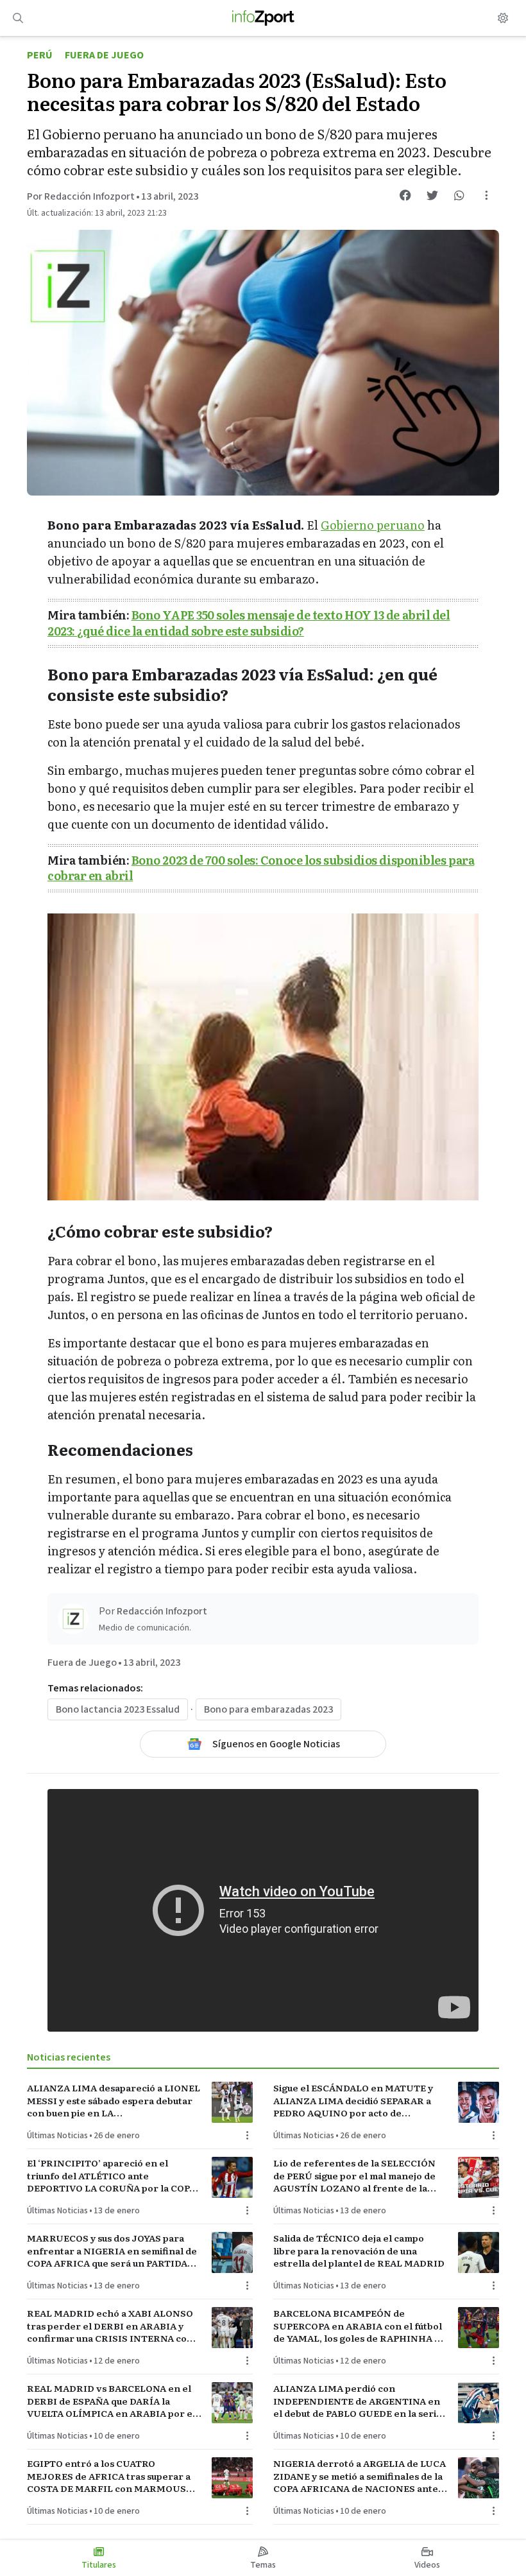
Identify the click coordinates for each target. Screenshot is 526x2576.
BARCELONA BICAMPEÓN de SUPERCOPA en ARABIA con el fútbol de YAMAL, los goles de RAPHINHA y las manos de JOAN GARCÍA (358, 2326)
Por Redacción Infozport (81, 196)
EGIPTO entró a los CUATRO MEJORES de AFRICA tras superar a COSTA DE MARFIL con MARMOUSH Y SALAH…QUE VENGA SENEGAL (110, 2476)
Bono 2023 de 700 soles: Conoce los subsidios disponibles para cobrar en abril (261, 868)
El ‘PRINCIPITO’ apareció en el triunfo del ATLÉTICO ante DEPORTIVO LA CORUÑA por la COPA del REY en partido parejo (111, 2175)
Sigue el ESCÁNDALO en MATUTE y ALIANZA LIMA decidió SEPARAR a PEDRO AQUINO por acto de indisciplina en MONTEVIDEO (353, 2100)
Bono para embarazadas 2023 (268, 1709)
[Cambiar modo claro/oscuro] (503, 18)
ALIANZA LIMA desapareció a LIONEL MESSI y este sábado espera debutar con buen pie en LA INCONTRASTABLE (114, 2100)
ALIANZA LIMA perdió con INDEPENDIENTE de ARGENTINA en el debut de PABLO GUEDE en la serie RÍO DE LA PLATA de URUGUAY (358, 2401)
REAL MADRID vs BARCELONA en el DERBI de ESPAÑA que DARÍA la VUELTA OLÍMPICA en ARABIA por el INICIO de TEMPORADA (111, 2401)
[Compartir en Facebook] (405, 195)
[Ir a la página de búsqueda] (18, 18)
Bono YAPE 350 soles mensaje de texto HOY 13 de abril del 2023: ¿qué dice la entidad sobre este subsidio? (249, 623)
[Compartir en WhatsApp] (459, 195)
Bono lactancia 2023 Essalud (118, 1709)
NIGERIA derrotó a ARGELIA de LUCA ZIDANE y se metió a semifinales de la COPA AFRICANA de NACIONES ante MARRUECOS (360, 2476)
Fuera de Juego (104, 55)
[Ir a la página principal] (263, 18)
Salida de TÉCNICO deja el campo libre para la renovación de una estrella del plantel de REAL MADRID (359, 2251)
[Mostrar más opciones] (486, 195)
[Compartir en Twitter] (432, 195)
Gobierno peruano (373, 525)
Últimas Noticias (57, 2136)
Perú (40, 55)
